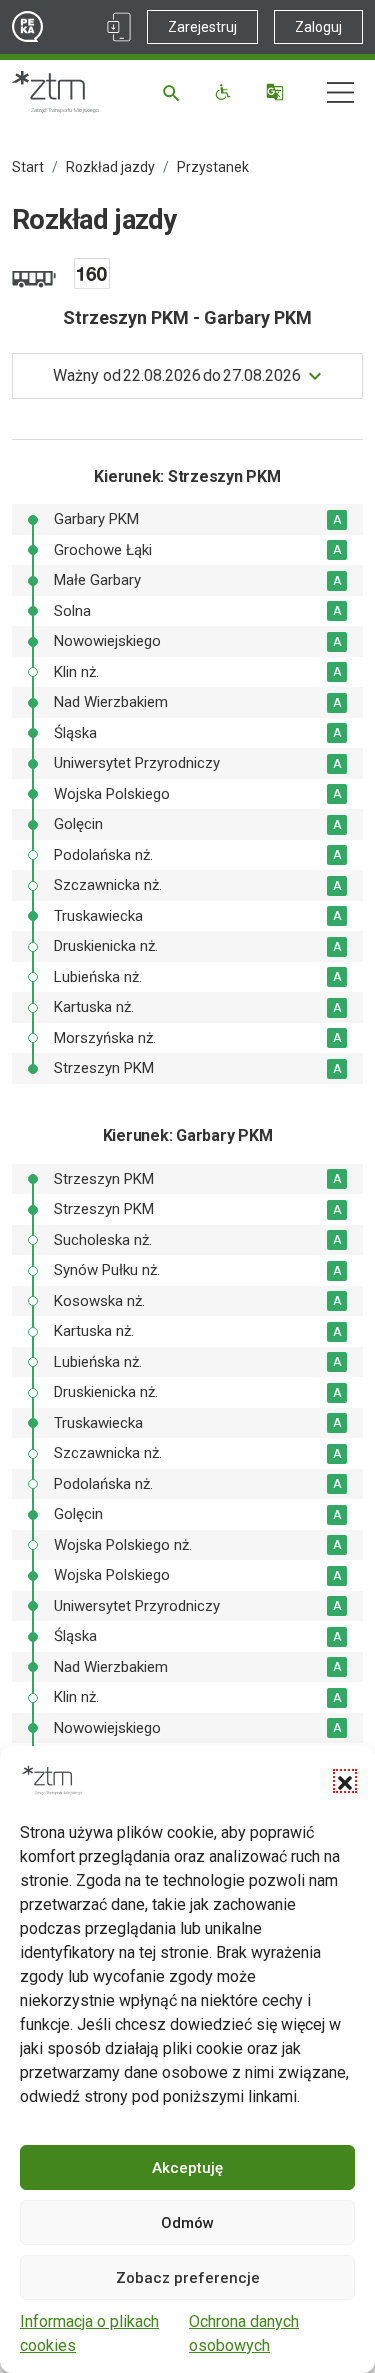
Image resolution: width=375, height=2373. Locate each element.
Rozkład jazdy (110, 167)
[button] (345, 1781)
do (177, 375)
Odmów (187, 2223)
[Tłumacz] (277, 92)
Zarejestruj (202, 27)
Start (28, 167)
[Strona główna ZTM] (55, 92)
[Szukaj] (174, 92)
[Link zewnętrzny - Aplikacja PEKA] (119, 27)
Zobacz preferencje (188, 2278)
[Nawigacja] (340, 92)
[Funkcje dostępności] (225, 92)
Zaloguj (318, 27)
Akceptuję (187, 2168)
